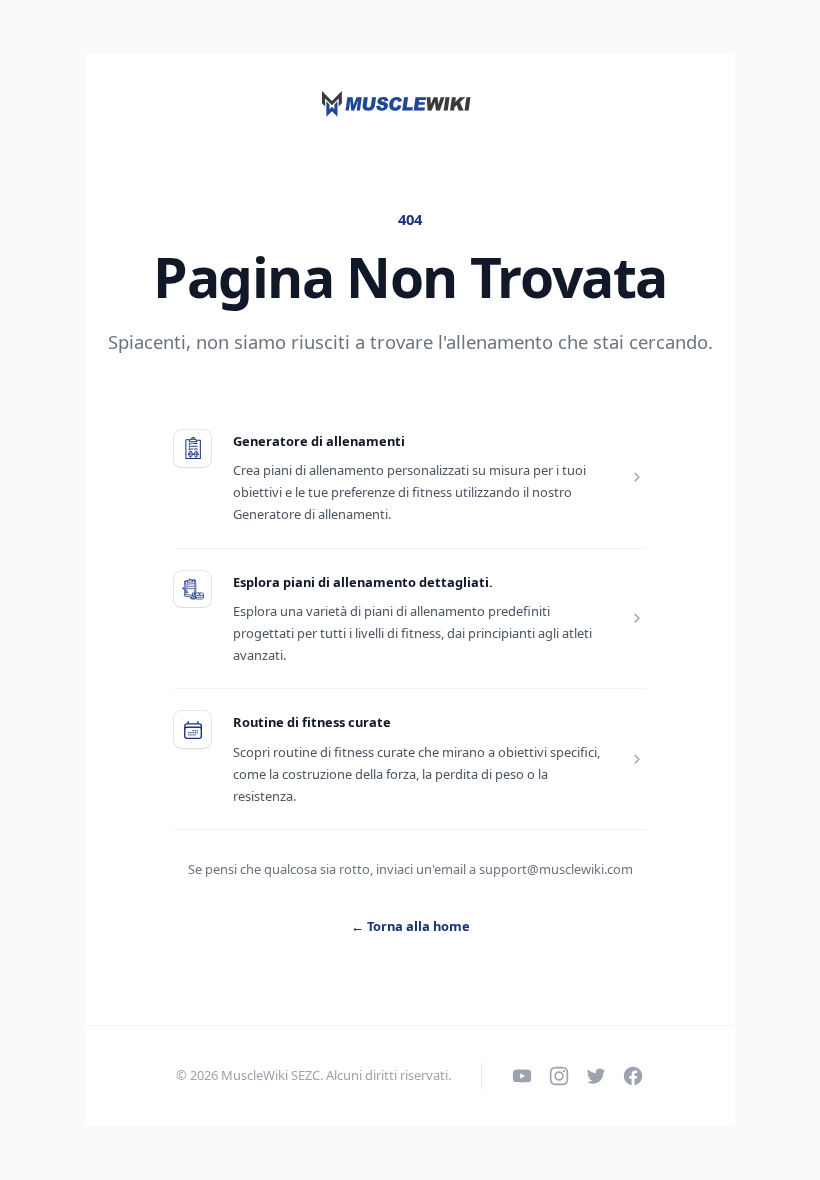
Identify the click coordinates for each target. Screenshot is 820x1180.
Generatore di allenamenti (319, 441)
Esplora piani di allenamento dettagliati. (363, 582)
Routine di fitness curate (312, 722)
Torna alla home (410, 926)
